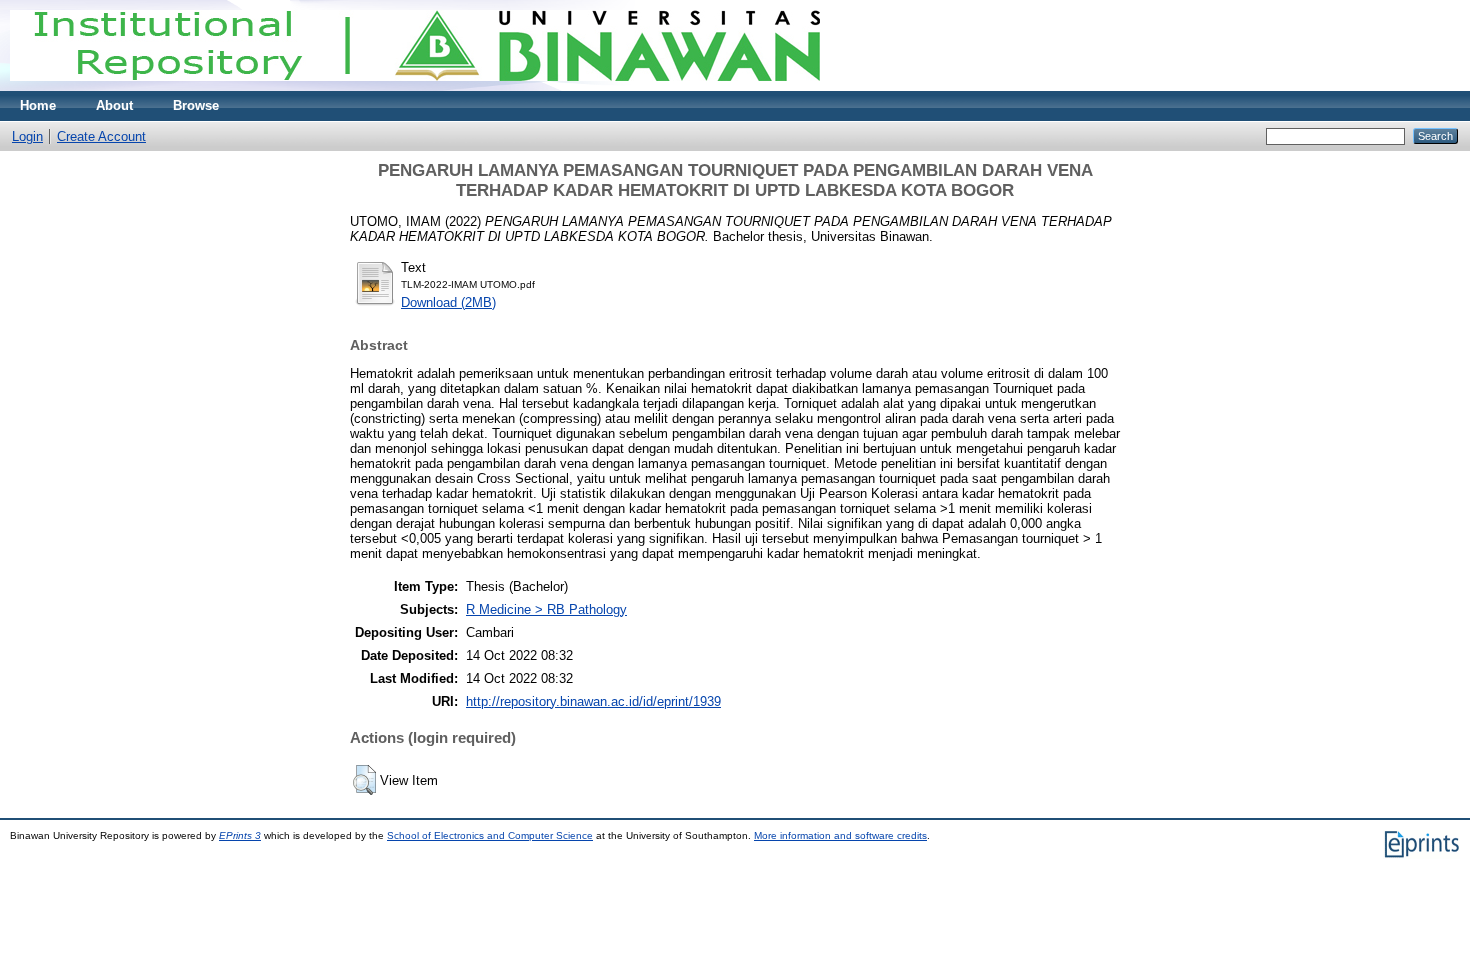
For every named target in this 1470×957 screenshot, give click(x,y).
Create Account (101, 136)
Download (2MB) (448, 302)
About (114, 105)
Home (38, 105)
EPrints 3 (240, 835)
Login (27, 136)
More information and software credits (840, 835)
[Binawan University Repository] (415, 86)
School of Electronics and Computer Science (490, 835)
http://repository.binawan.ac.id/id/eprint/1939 (593, 701)
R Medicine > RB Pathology (546, 609)
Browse (196, 105)
